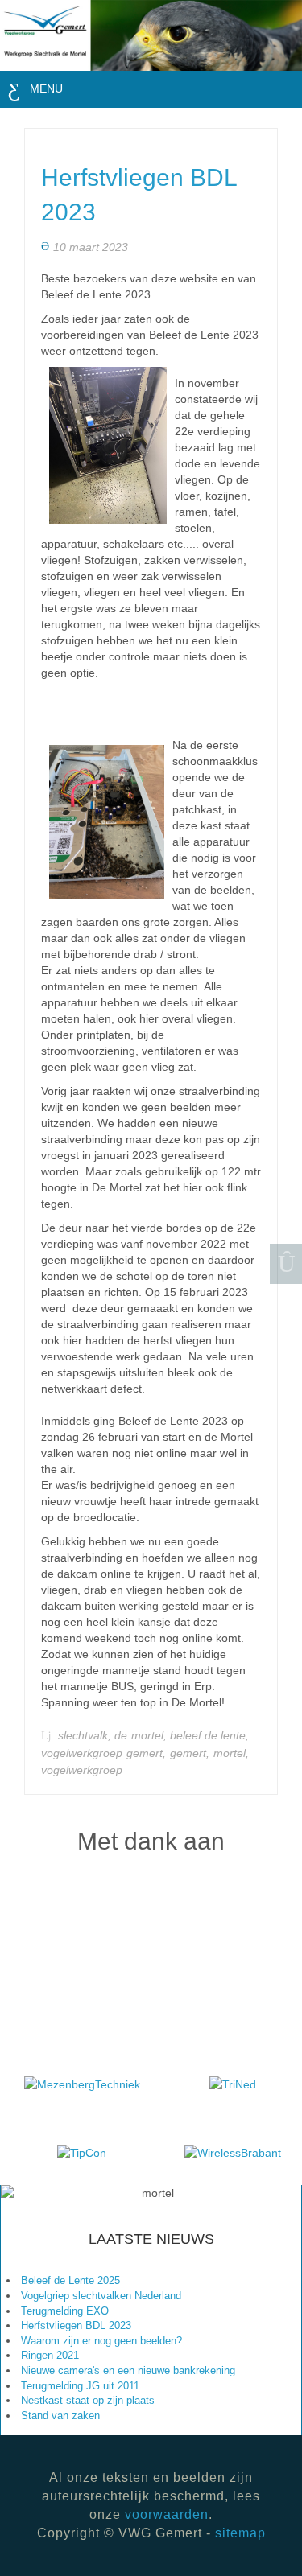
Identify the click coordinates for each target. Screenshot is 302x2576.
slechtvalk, (86, 1736)
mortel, (231, 1753)
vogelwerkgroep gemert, (105, 1753)
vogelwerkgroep (82, 1770)
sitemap (240, 2533)
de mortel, (142, 1736)
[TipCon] (82, 2151)
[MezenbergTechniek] (82, 2083)
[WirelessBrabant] (233, 2151)
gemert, (192, 1753)
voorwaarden (167, 2514)
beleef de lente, (209, 1736)
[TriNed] (233, 2083)
